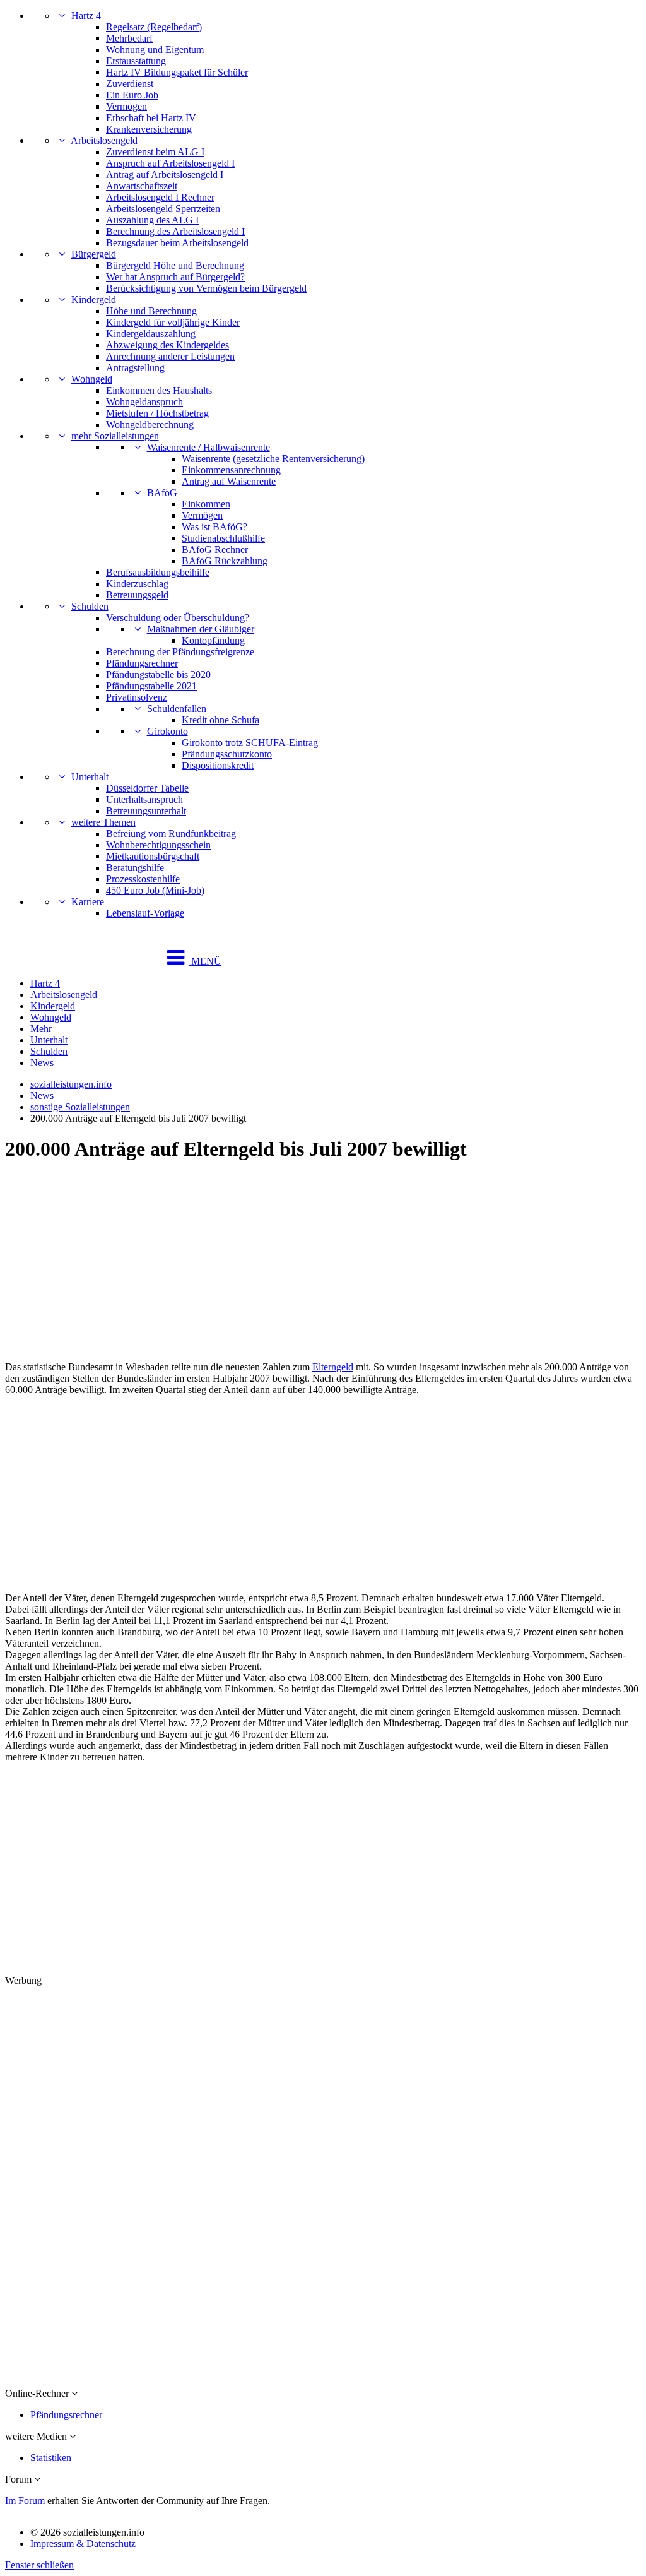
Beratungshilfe (135, 868)
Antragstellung (135, 368)
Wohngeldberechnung (150, 424)
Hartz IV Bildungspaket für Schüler (177, 72)
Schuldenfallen (177, 709)
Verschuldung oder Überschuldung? (178, 618)
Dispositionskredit (218, 765)
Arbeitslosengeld (104, 140)
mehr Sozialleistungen (115, 436)
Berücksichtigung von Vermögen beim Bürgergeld (206, 288)
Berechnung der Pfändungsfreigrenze (180, 652)
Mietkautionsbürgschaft (153, 856)
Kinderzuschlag (137, 584)
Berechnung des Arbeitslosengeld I (175, 231)
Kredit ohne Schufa (220, 720)
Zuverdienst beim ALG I (155, 152)
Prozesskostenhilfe (143, 879)
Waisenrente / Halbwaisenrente (208, 447)
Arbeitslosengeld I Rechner (160, 197)
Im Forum (25, 2501)
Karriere (88, 902)
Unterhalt (90, 777)
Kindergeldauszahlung (151, 334)
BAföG (162, 493)
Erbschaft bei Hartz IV (151, 118)
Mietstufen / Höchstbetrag (157, 413)
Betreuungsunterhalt (146, 811)
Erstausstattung (136, 61)
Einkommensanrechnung (231, 470)
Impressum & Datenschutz (83, 2543)
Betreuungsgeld (137, 595)
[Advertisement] (323, 1263)
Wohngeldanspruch (144, 402)
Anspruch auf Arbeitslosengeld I (170, 163)
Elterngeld (333, 1367)
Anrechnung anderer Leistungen (170, 356)
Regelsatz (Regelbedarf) (154, 27)
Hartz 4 (86, 15)
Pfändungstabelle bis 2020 (158, 674)
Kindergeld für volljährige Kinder (173, 322)
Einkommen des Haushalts (159, 390)
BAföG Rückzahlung (225, 561)
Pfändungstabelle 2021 (151, 686)
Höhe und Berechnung (151, 311)
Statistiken (51, 2458)
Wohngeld (92, 379)
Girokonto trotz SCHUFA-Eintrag (250, 743)
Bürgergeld (94, 254)
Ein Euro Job (132, 95)
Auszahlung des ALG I (152, 220)
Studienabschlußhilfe (223, 538)
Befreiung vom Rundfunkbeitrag (171, 834)
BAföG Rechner (215, 549)
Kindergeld (94, 300)
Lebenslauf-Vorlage (145, 913)
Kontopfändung (213, 640)
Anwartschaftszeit (142, 186)
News (42, 1063)
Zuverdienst (130, 84)
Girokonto (167, 731)
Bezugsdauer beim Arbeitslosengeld (177, 243)
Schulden (90, 606)
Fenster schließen (39, 2565)
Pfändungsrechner (142, 663)
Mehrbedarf (129, 38)
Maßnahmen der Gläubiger (201, 629)
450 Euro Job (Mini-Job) (155, 890)
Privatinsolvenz (137, 697)
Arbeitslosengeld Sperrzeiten (163, 209)
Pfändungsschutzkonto (227, 754)
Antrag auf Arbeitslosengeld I (165, 175)
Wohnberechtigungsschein (158, 845)
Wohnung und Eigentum (155, 50)
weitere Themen (103, 822)
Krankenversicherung (149, 129)
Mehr (41, 1029)
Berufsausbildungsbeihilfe (158, 572)
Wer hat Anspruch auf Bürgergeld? (175, 277)
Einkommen (206, 504)
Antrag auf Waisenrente (229, 481)
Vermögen (126, 106)
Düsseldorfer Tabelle (147, 788)
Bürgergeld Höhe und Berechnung (175, 265)
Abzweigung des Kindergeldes (167, 345)
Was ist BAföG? (214, 527)
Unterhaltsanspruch (144, 799)
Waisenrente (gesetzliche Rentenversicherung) (273, 459)
